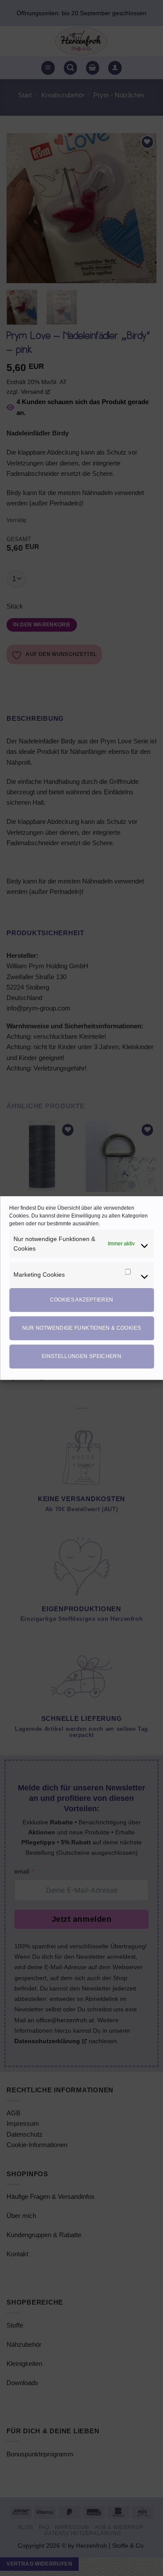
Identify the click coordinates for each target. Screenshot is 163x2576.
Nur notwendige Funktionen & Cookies (82, 1328)
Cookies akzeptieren (82, 1300)
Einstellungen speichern (81, 1356)
